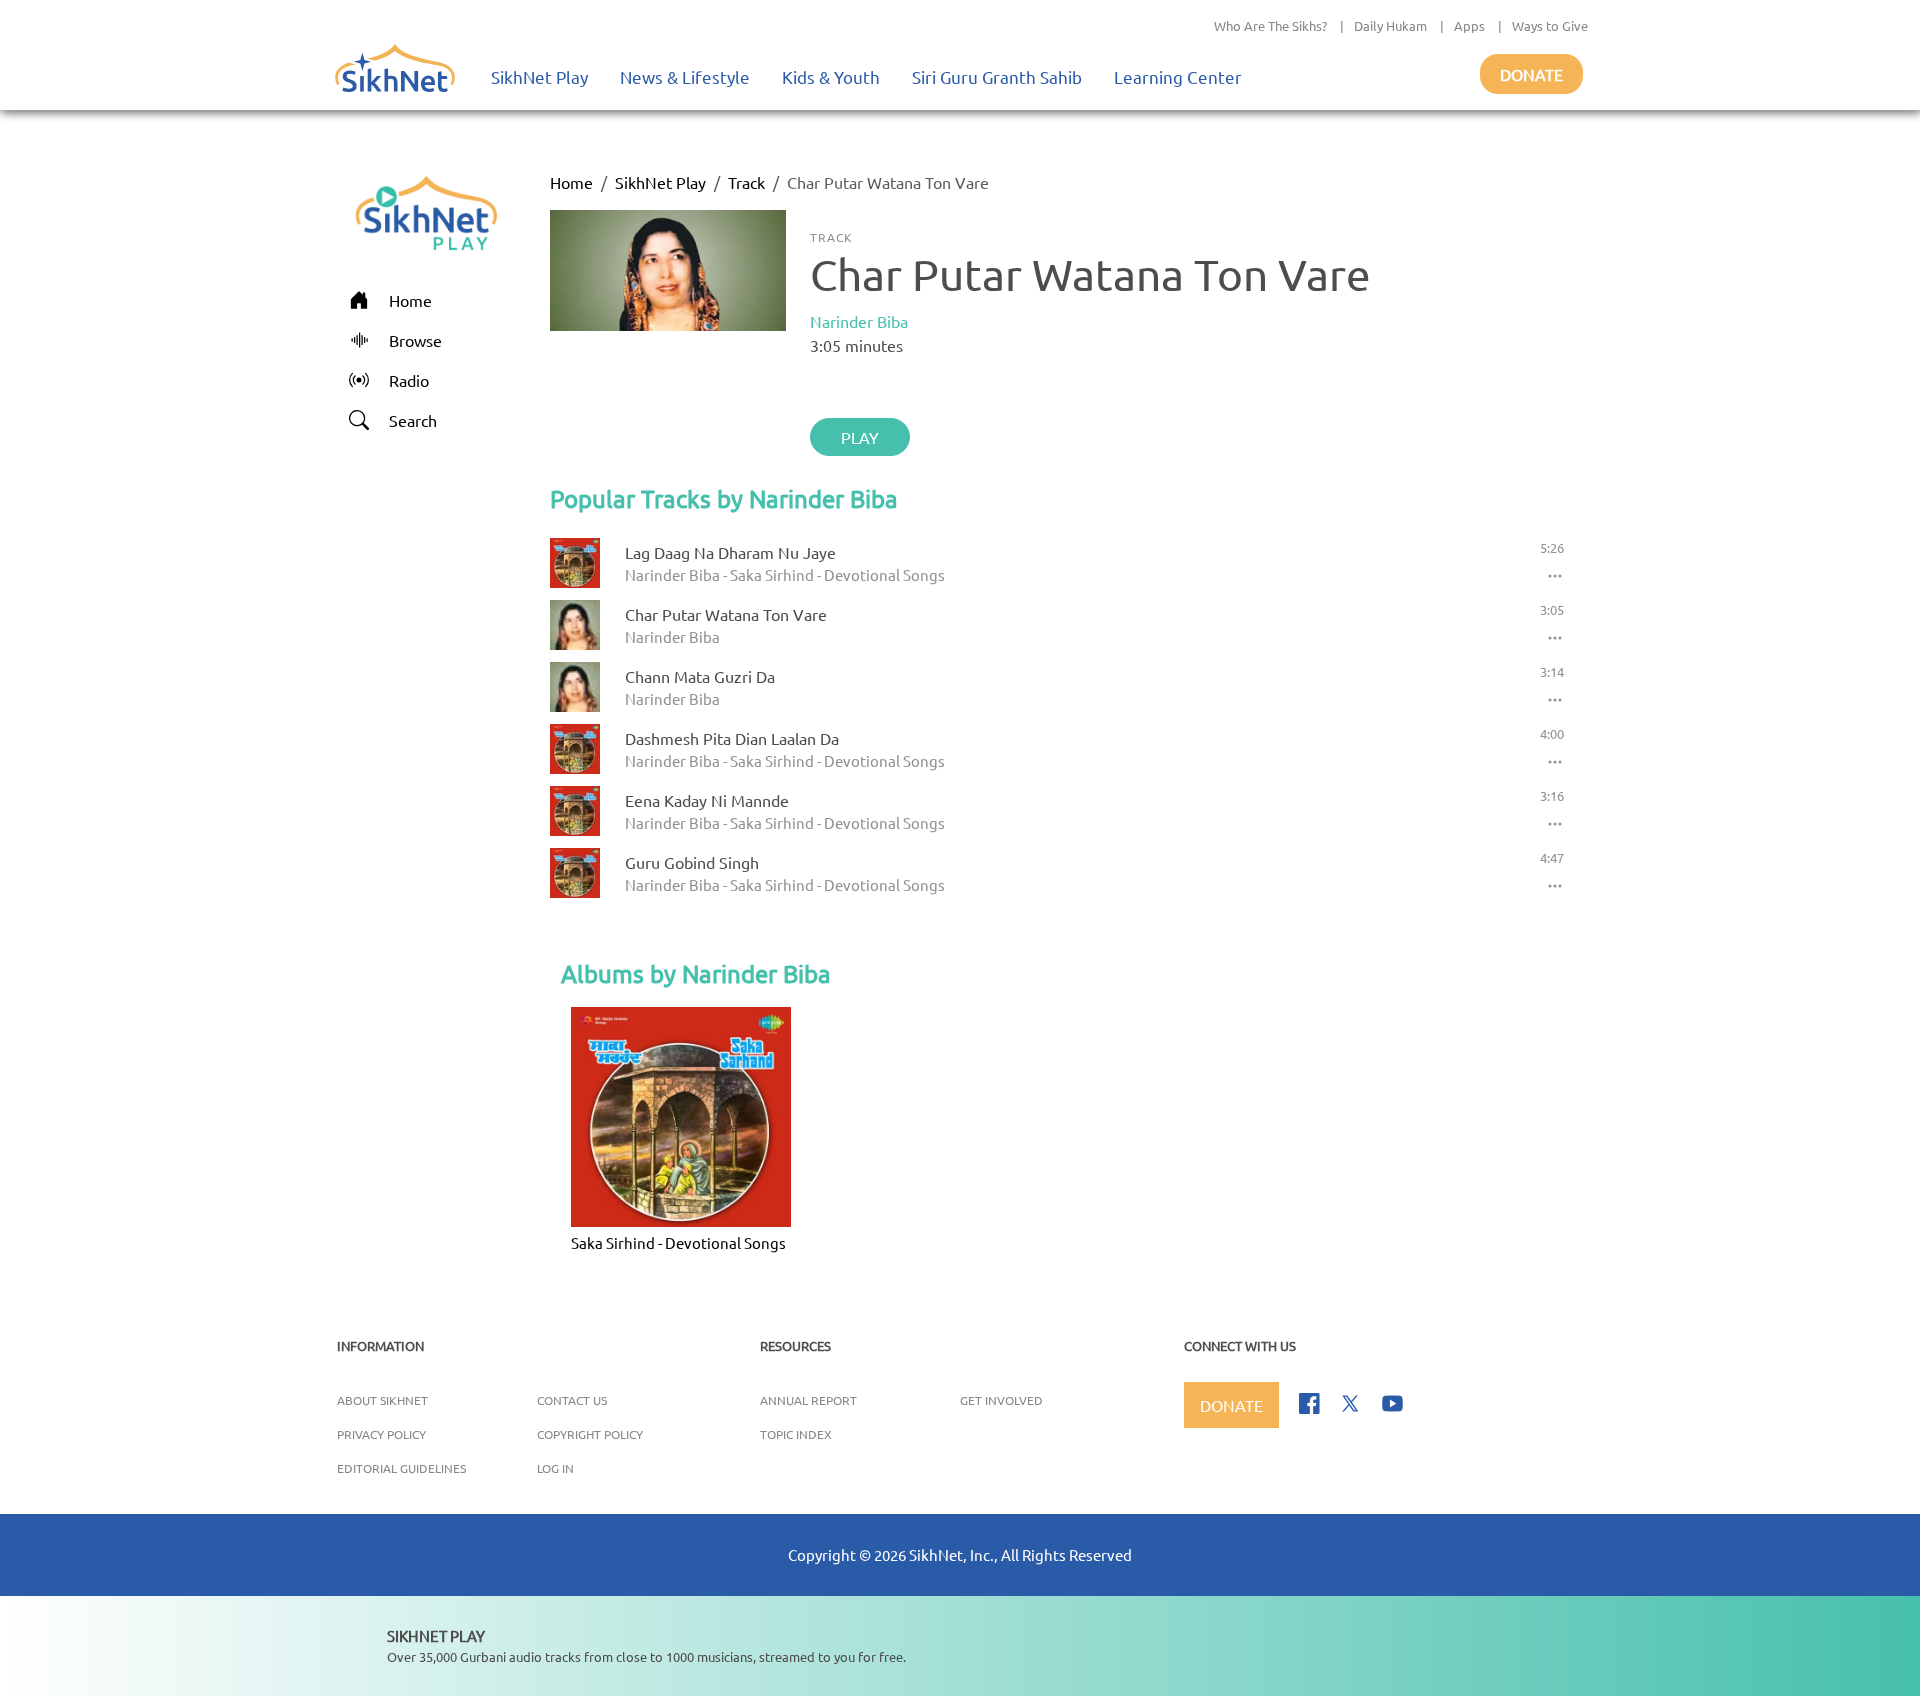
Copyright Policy (590, 1434)
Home (571, 182)
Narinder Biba (859, 321)
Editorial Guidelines (401, 1468)
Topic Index (796, 1434)
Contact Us (572, 1400)
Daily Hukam (1390, 25)
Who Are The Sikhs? (1270, 25)
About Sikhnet (382, 1400)
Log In (555, 1468)
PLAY (860, 437)
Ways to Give (1550, 25)
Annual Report (808, 1400)
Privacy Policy (381, 1434)
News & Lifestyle (685, 76)
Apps (1469, 25)
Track (746, 182)
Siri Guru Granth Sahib (997, 76)
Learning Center (1178, 76)
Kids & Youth (831, 76)
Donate (1531, 74)
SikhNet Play (539, 76)
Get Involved (1001, 1400)
